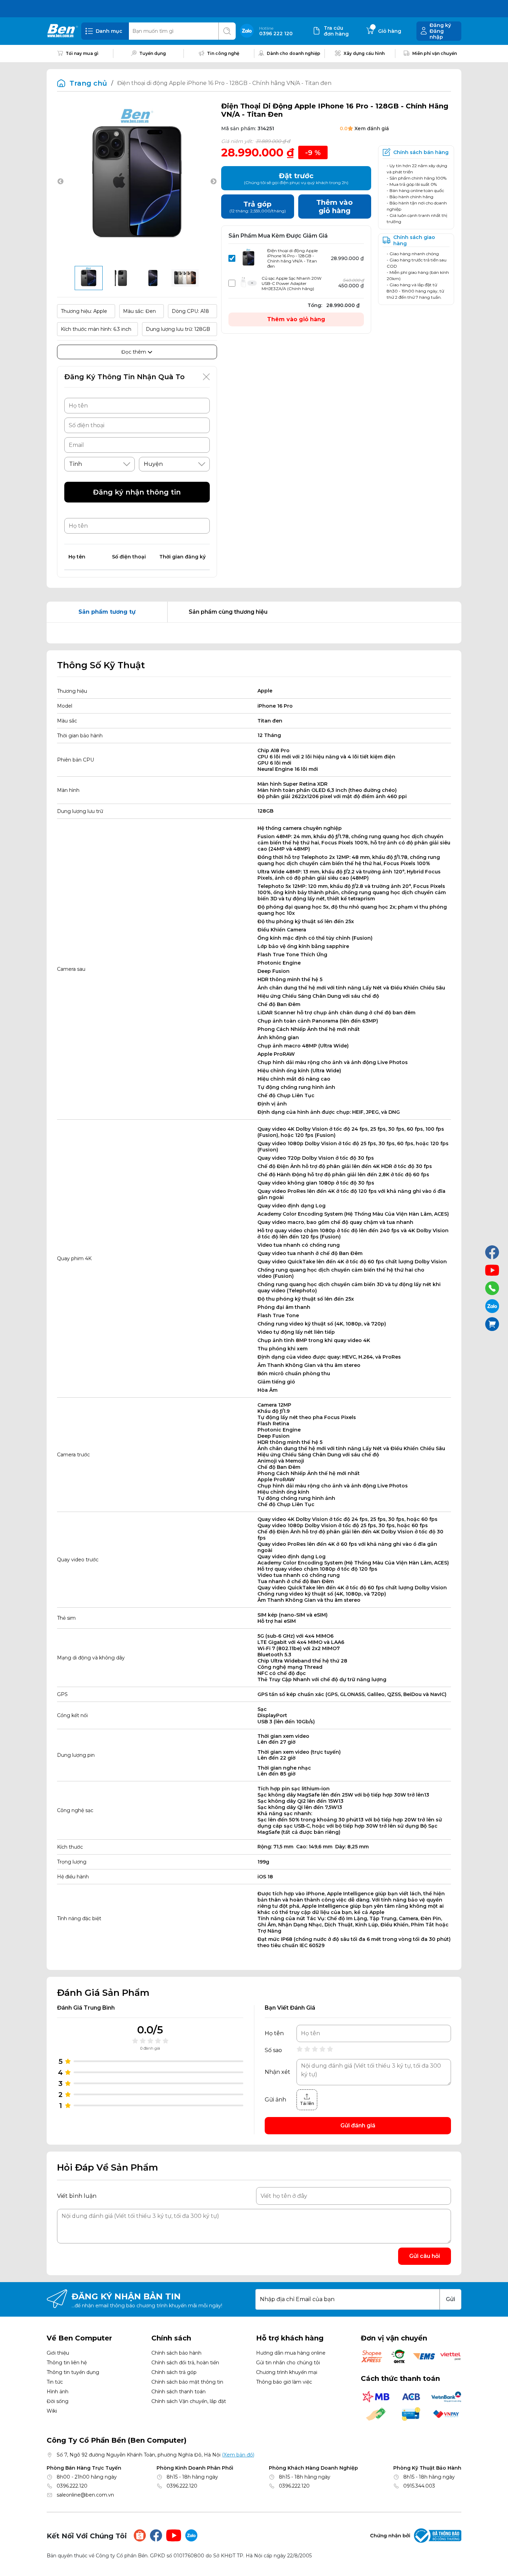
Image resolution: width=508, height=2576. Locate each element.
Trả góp (258, 207)
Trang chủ (88, 83)
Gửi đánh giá (358, 2125)
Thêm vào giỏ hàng (296, 319)
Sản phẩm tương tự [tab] (107, 612)
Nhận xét (277, 2072)
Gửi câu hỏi (425, 2256)
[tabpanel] (254, 633)
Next (214, 182)
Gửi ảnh (275, 2100)
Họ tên (274, 2033)
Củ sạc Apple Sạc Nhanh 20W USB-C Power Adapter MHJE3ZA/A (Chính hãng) (291, 283)
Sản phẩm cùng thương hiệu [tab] (228, 612)
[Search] (227, 31)
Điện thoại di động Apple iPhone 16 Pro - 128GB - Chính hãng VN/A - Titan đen (292, 258)
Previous (60, 182)
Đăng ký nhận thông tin (137, 492)
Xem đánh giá (372, 128)
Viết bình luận (77, 2196)
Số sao (273, 2050)
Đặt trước (296, 178)
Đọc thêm (134, 352)
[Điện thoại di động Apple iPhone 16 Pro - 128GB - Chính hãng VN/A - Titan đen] (89, 278)
